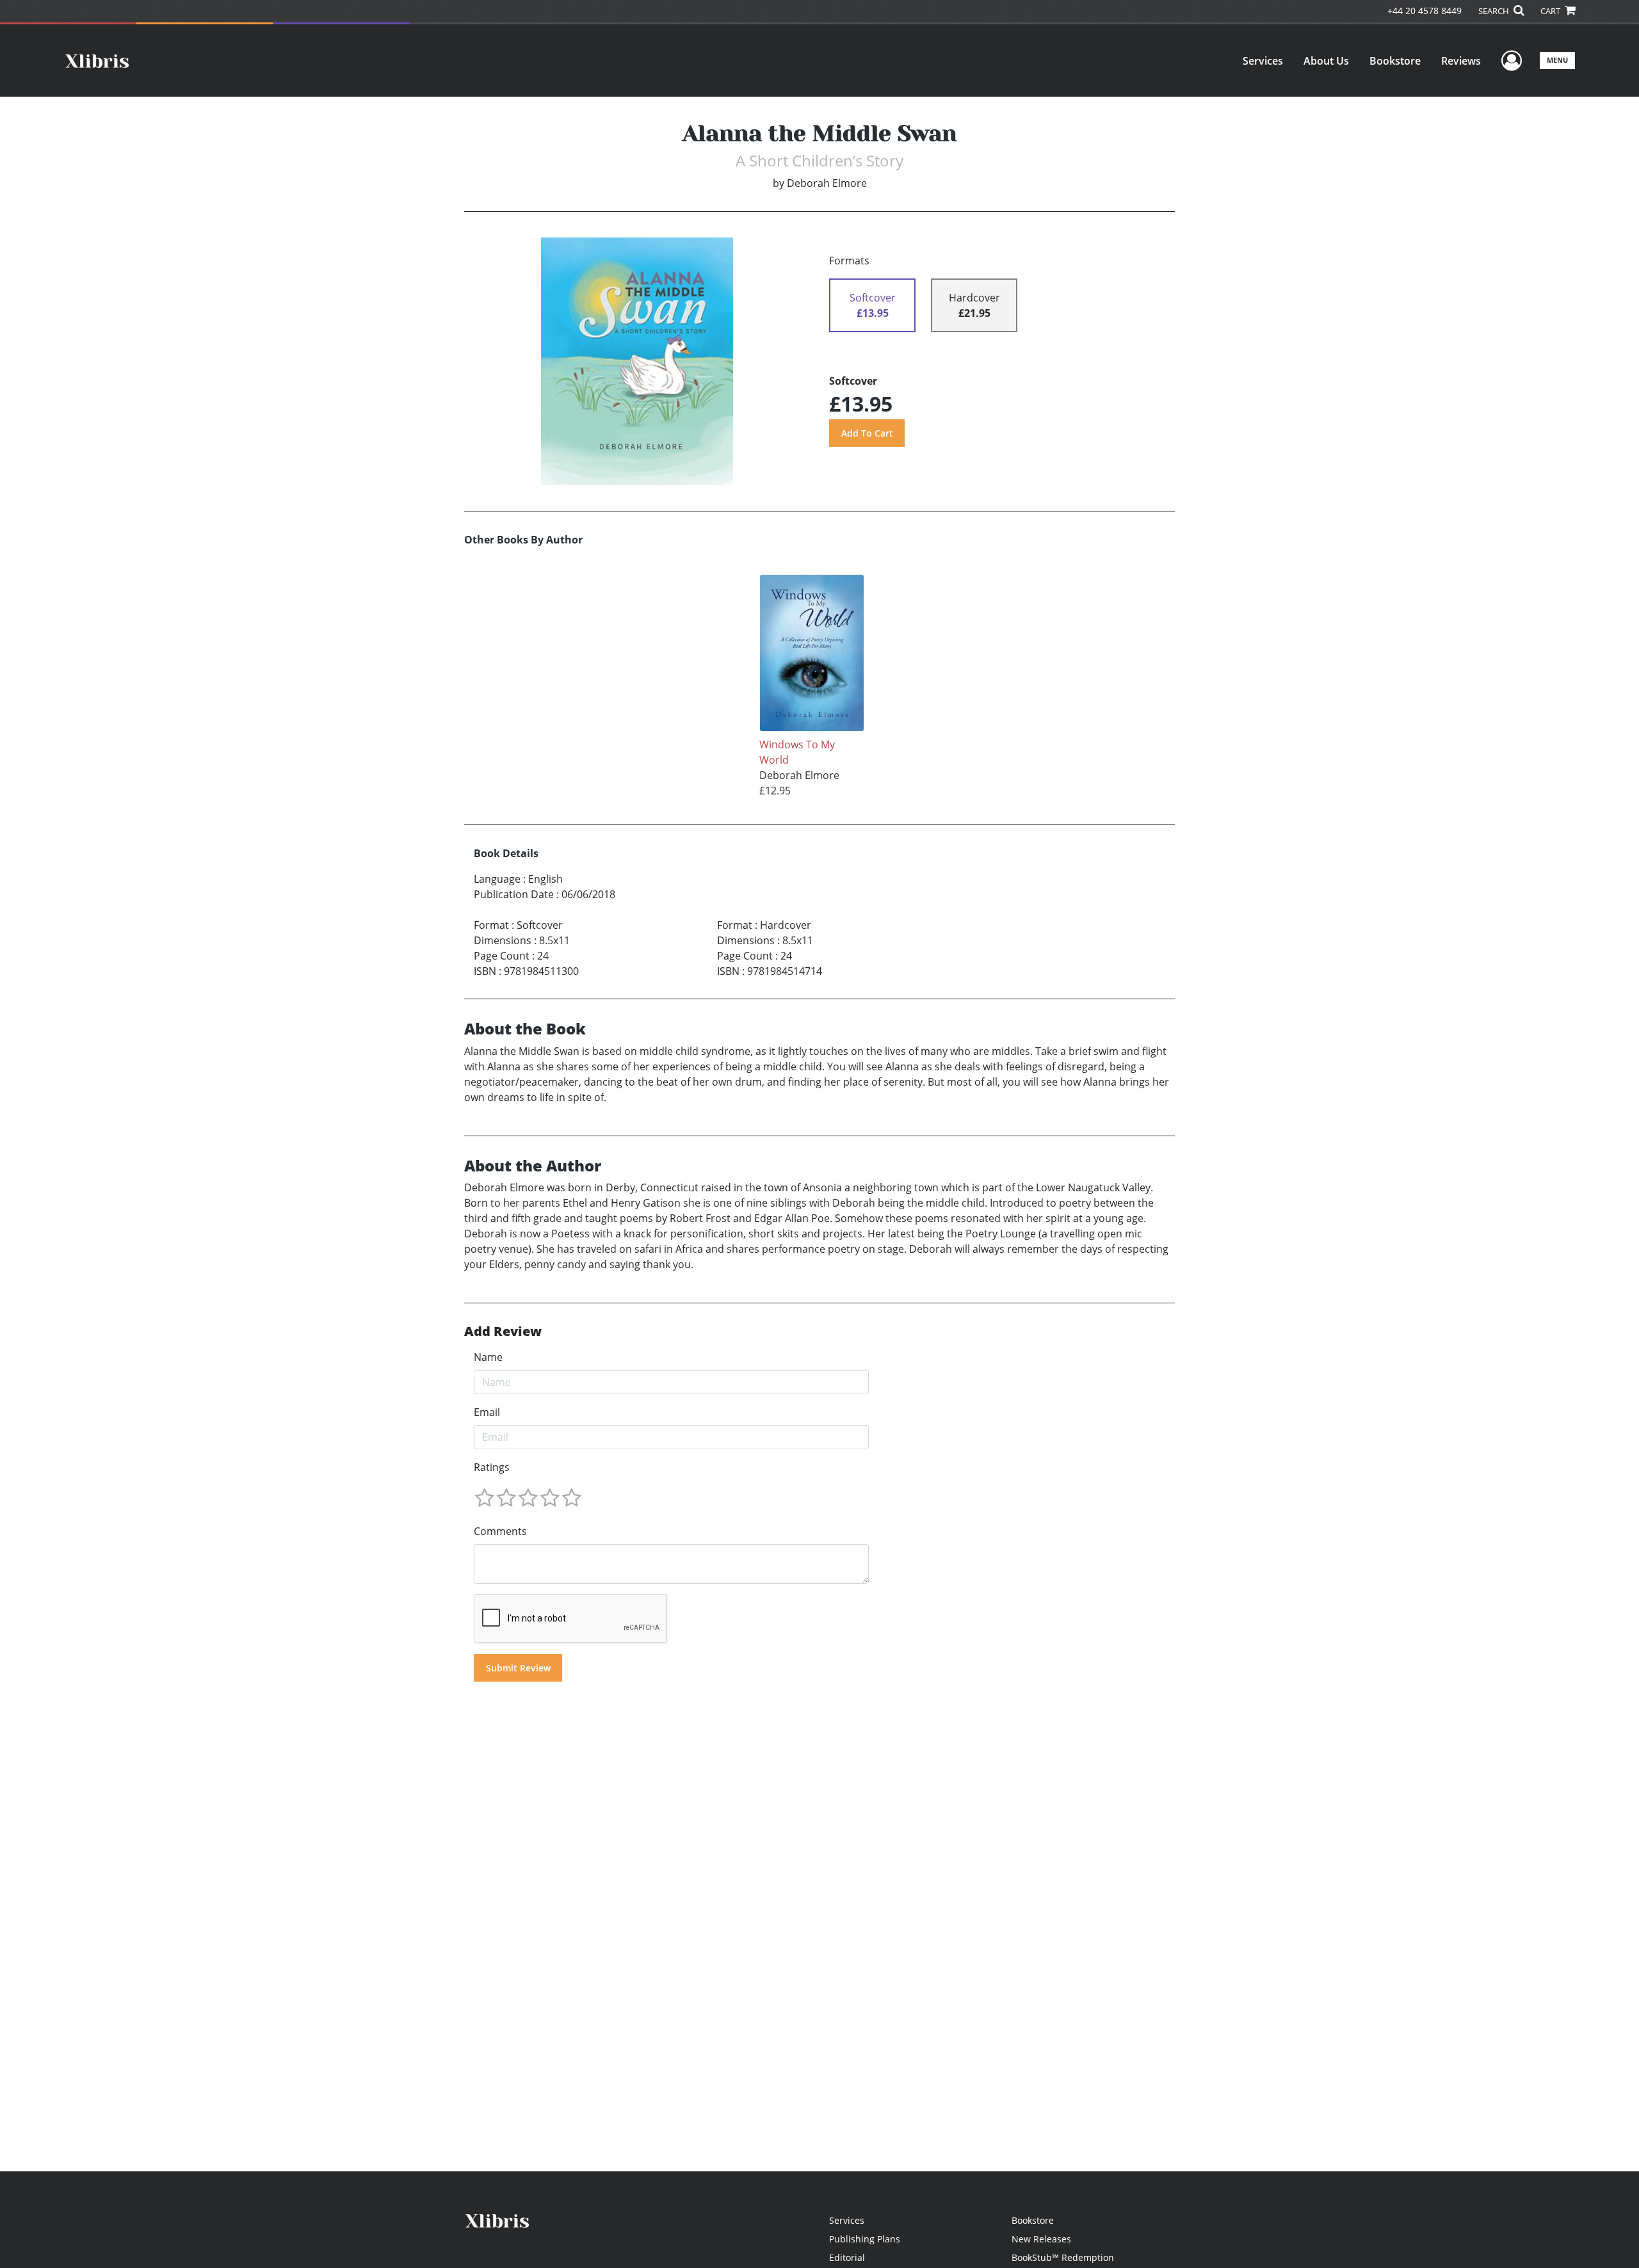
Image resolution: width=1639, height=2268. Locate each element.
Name (488, 1357)
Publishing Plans (865, 2239)
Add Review (503, 1331)
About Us (1326, 61)
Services (1263, 61)
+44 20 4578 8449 (1425, 11)
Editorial (847, 2257)
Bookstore (1395, 61)
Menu (1557, 60)
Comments (500, 1531)
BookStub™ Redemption (1063, 2257)
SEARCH (1495, 11)
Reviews (1461, 61)
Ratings (492, 1467)
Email (487, 1412)
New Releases (1041, 2239)
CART (1551, 11)
